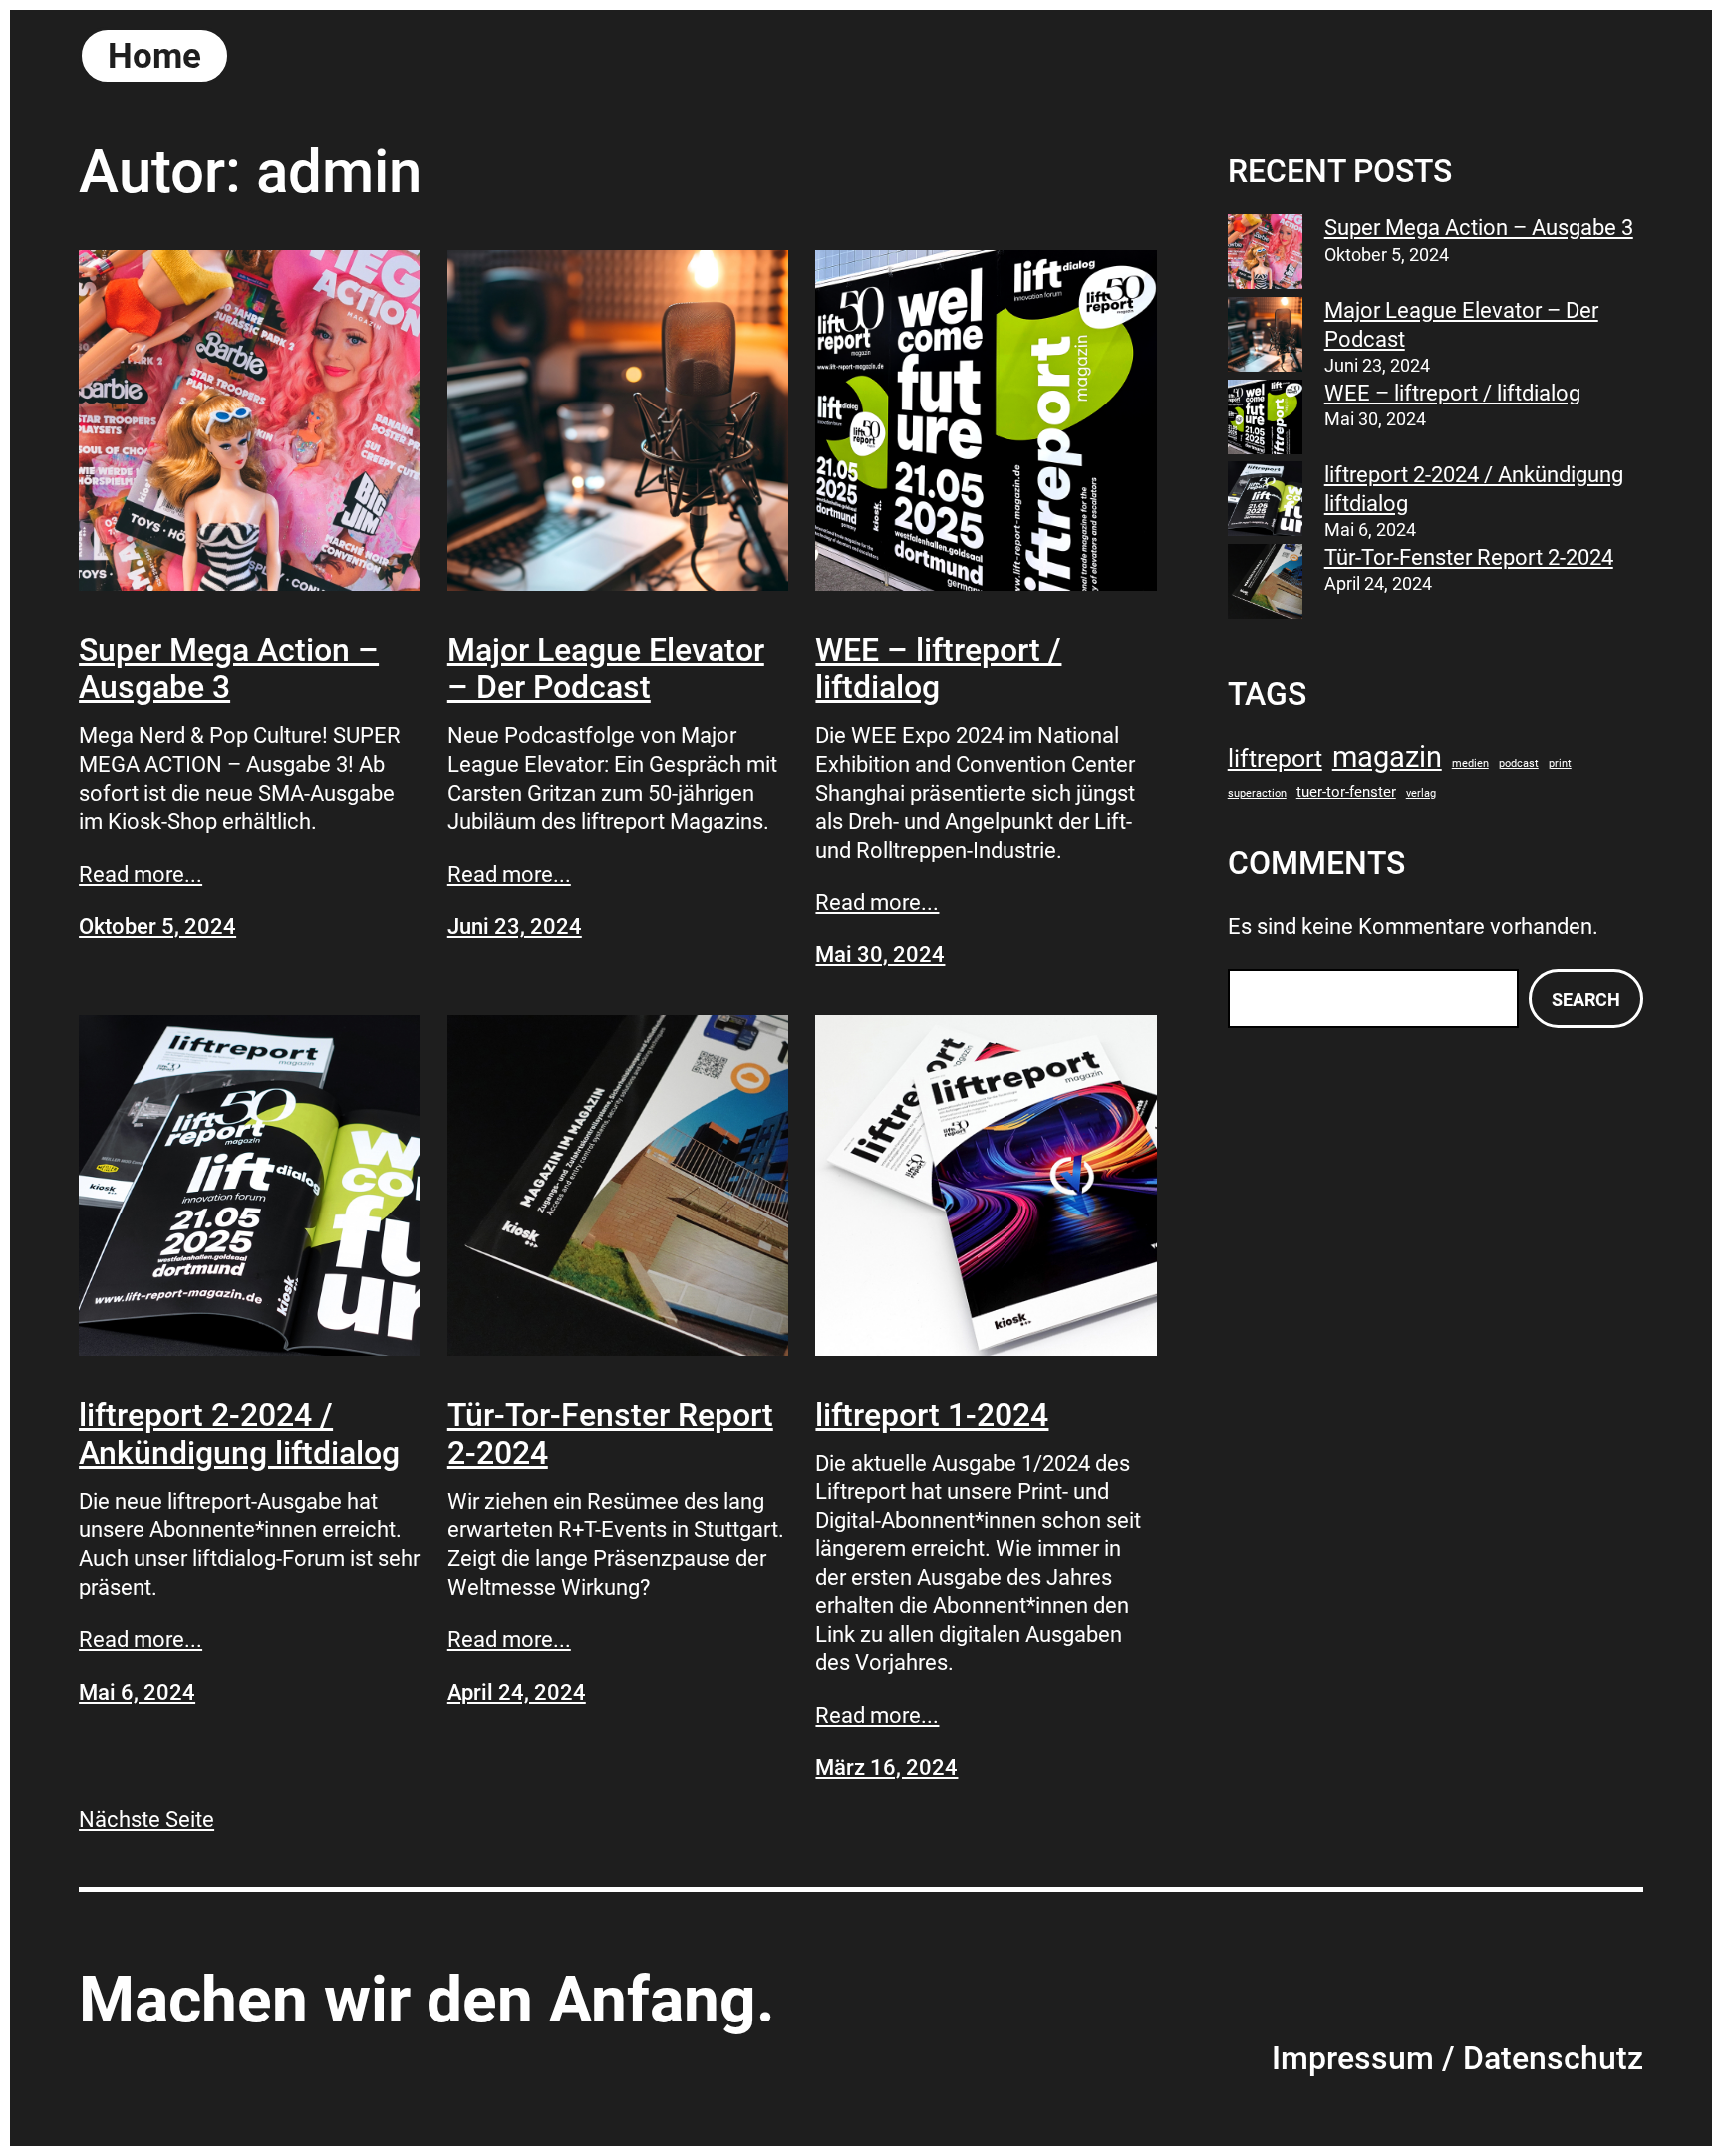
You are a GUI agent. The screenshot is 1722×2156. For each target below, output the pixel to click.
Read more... (141, 874)
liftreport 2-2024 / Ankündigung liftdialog (239, 1434)
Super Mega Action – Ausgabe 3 (229, 669)
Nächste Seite (146, 1820)
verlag (1421, 794)
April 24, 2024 (517, 1692)
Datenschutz (1553, 2058)
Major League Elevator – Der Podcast (606, 669)
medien (1470, 764)
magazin (1387, 757)
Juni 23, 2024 (515, 926)
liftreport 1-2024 (932, 1415)
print (1560, 764)
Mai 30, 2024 (880, 955)
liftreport (1275, 758)
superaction (1257, 794)
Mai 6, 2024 (137, 1692)
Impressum (1353, 2058)
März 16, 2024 (886, 1768)
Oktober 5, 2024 (157, 926)
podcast (1519, 764)
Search (1586, 1000)
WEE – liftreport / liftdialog (938, 669)
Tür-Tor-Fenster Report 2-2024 (610, 1434)
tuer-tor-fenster (1346, 792)
